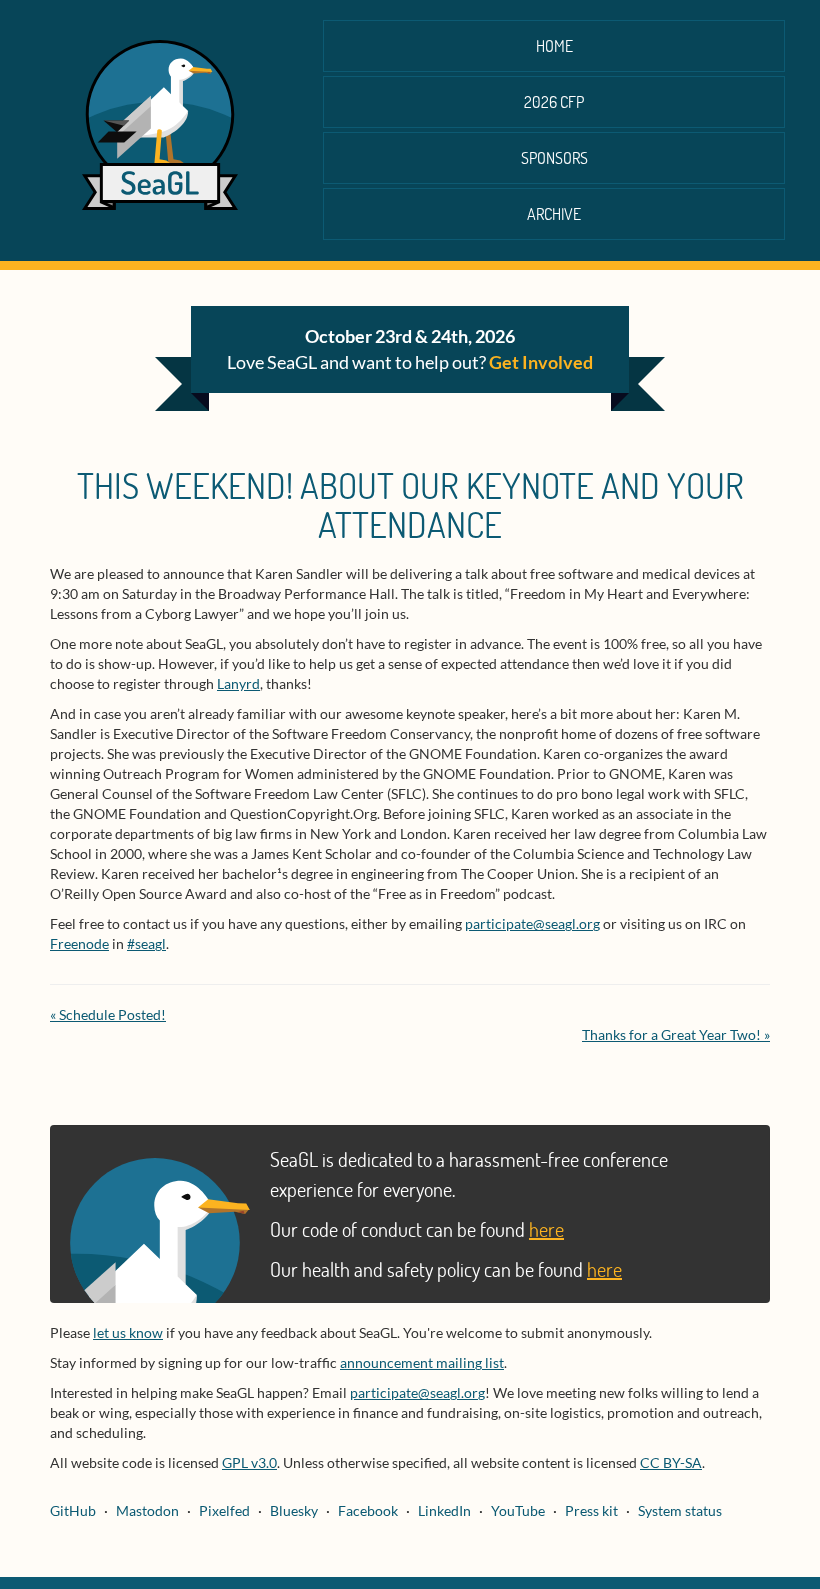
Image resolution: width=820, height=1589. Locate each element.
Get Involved (541, 362)
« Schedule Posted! (108, 1014)
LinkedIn (444, 1510)
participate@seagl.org (532, 923)
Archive (554, 213)
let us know (128, 1332)
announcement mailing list (422, 1362)
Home (554, 45)
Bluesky (294, 1510)
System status (680, 1510)
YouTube (518, 1510)
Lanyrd (238, 683)
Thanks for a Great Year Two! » (676, 1034)
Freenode (79, 943)
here (546, 1229)
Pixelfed (224, 1510)
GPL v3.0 (249, 1462)
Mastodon (147, 1510)
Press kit (591, 1510)
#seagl (146, 943)
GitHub (73, 1510)
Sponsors (554, 157)
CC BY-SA (671, 1462)
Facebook (368, 1510)
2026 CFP (554, 101)
